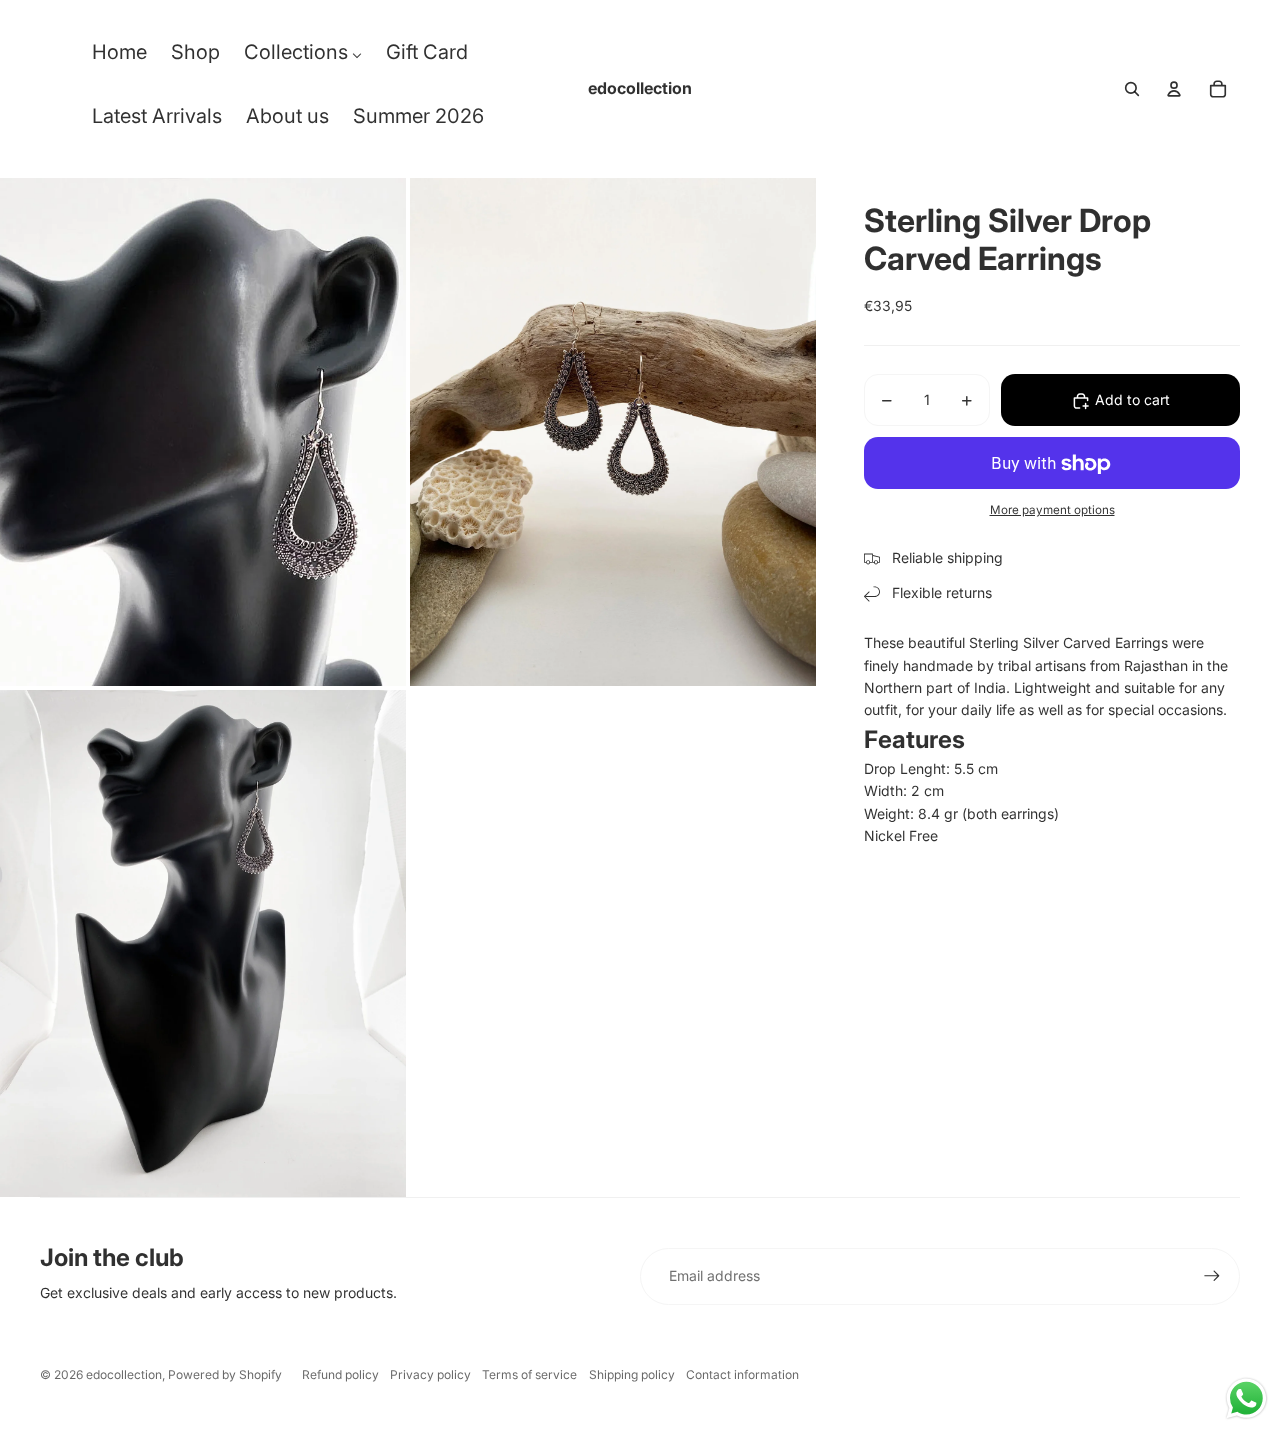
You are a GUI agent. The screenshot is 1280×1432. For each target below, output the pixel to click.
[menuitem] (119, 57)
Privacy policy (430, 1374)
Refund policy (340, 1374)
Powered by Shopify (225, 1374)
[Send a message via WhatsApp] (1246, 1398)
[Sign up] (1212, 1276)
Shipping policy (632, 1374)
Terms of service (529, 1374)
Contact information (742, 1374)
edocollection (124, 1374)
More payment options (1052, 510)
